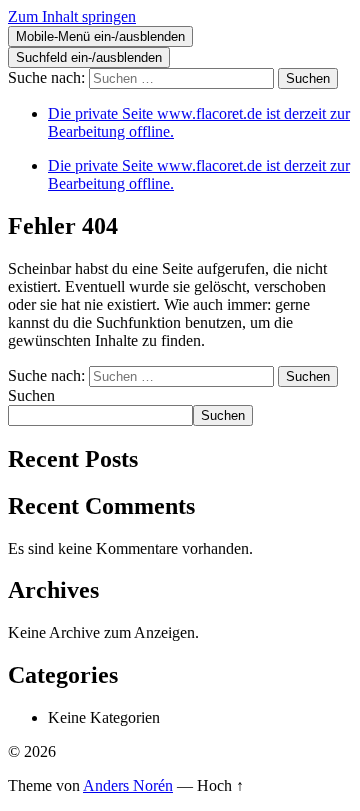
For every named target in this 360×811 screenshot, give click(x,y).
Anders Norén (128, 785)
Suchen (31, 395)
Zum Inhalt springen (72, 16)
